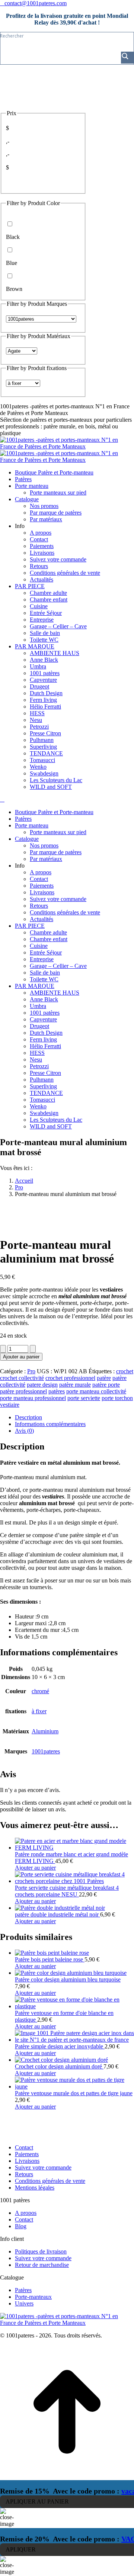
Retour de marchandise (42, 2265)
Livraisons (27, 2161)
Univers (24, 2303)
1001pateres (46, 1751)
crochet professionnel (70, 1378)
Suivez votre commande (43, 2167)
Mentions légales (35, 2188)
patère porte (106, 1385)
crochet (125, 1371)
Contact (24, 2147)
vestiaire (10, 1405)
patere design (42, 1385)
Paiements (27, 2154)
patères (57, 1391)
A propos (26, 2213)
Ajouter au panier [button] (35, 1868)
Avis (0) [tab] (24, 1431)
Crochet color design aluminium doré (59, 2066)
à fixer (39, 1711)
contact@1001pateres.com (36, 3)
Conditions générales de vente (50, 2181)
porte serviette (84, 1398)
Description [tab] (28, 1417)
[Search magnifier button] (127, 58)
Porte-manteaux (33, 2297)
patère (104, 1378)
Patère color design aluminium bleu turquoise (68, 1979)
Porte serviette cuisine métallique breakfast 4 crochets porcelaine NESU (67, 1891)
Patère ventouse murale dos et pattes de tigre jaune (74, 2093)
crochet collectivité (22, 1378)
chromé (40, 1691)
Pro (31, 1371)
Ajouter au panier (21, 1357)
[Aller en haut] (67, 2477)
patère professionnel (23, 1391)
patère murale (75, 1385)
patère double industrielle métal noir (58, 1914)
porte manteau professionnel (33, 1398)
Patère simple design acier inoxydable (60, 2046)
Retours (24, 2174)
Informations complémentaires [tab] (50, 1424)
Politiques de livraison (41, 2251)
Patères (23, 2290)
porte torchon (117, 1398)
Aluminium (45, 1731)
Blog (21, 2226)
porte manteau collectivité (96, 1391)
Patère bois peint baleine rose (50, 1959)
